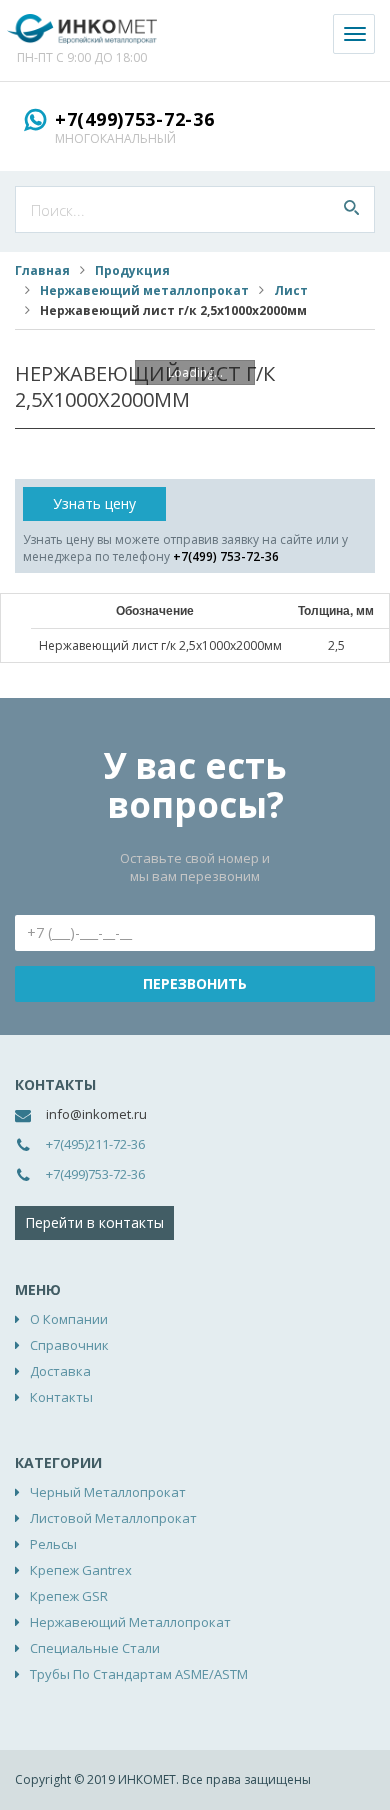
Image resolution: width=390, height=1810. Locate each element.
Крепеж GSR (69, 1596)
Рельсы (53, 1544)
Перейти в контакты (94, 1222)
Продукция (132, 270)
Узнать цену (94, 503)
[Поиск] (351, 209)
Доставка (60, 1371)
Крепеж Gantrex (81, 1570)
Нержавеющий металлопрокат (144, 290)
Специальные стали (95, 1648)
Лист (291, 290)
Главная (42, 270)
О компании (69, 1319)
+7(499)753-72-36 (135, 119)
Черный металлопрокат (108, 1492)
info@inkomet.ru (96, 1114)
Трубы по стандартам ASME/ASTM (139, 1674)
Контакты (61, 1397)
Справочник (69, 1345)
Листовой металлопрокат (113, 1518)
